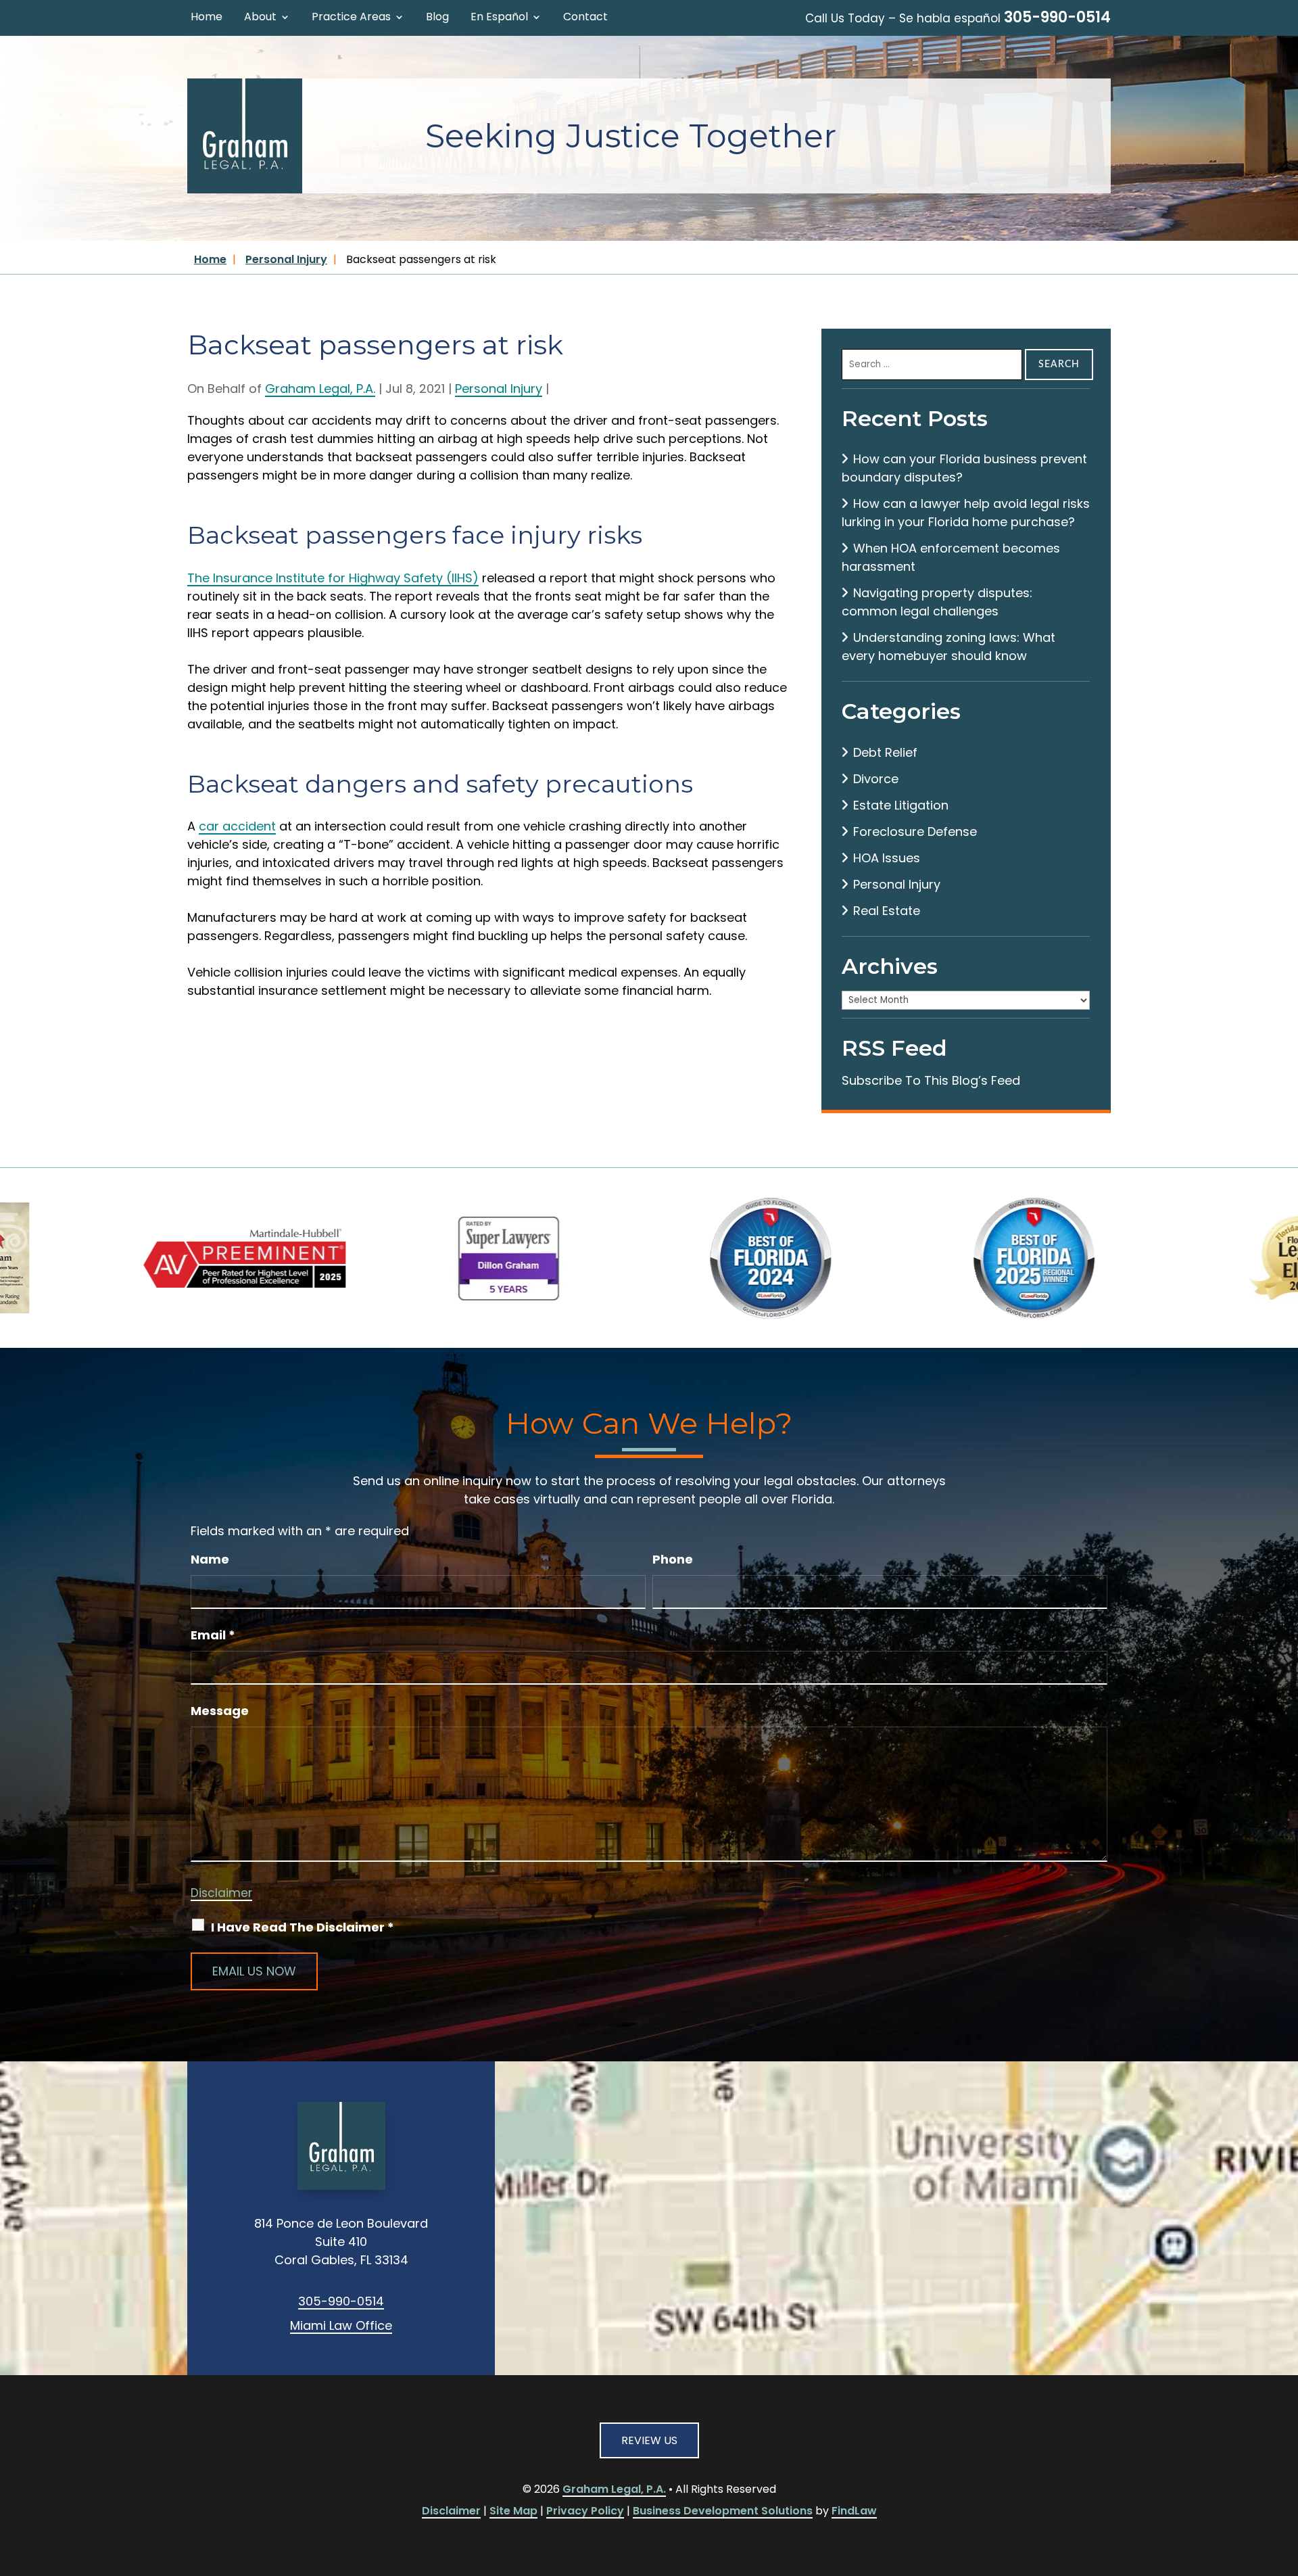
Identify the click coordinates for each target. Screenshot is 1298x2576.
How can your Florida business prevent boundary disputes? (964, 468)
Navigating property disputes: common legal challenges (937, 602)
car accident (237, 826)
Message (220, 1711)
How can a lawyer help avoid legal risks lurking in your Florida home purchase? (966, 513)
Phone (673, 1559)
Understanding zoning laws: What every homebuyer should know (948, 647)
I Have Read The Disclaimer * (303, 1927)
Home (207, 18)
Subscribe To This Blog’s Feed (931, 1080)
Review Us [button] (649, 2440)
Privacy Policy (585, 2511)
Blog (437, 18)
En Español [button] (499, 18)
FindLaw (854, 2511)
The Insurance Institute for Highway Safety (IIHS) (333, 578)
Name (210, 1559)
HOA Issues (887, 858)
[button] (1284, 2478)
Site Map (513, 2511)
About (260, 18)
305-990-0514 (1057, 17)
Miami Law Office (341, 2325)
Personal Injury (499, 389)
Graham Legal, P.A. (320, 389)
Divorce (876, 779)
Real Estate (887, 911)
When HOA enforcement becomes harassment (951, 557)
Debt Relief (885, 752)
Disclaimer (221, 1893)
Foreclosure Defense (915, 832)
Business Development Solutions (723, 2511)
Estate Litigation (901, 805)
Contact (585, 18)
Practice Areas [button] (351, 18)
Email (213, 1635)
